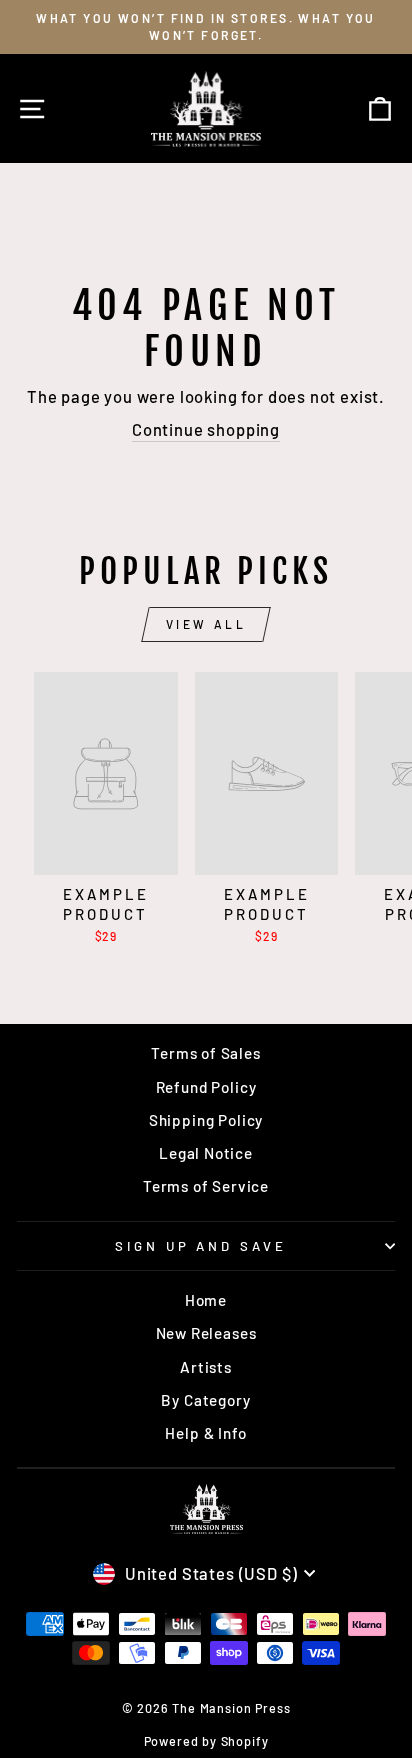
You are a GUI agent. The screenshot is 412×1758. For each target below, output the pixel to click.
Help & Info (205, 1433)
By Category (205, 1400)
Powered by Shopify (206, 1741)
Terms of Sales (206, 1053)
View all (206, 624)
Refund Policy (206, 1087)
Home (206, 1300)
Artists (206, 1367)
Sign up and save (201, 1246)
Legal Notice (206, 1153)
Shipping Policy (206, 1120)
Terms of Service (206, 1186)
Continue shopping (206, 429)
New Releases (206, 1333)
